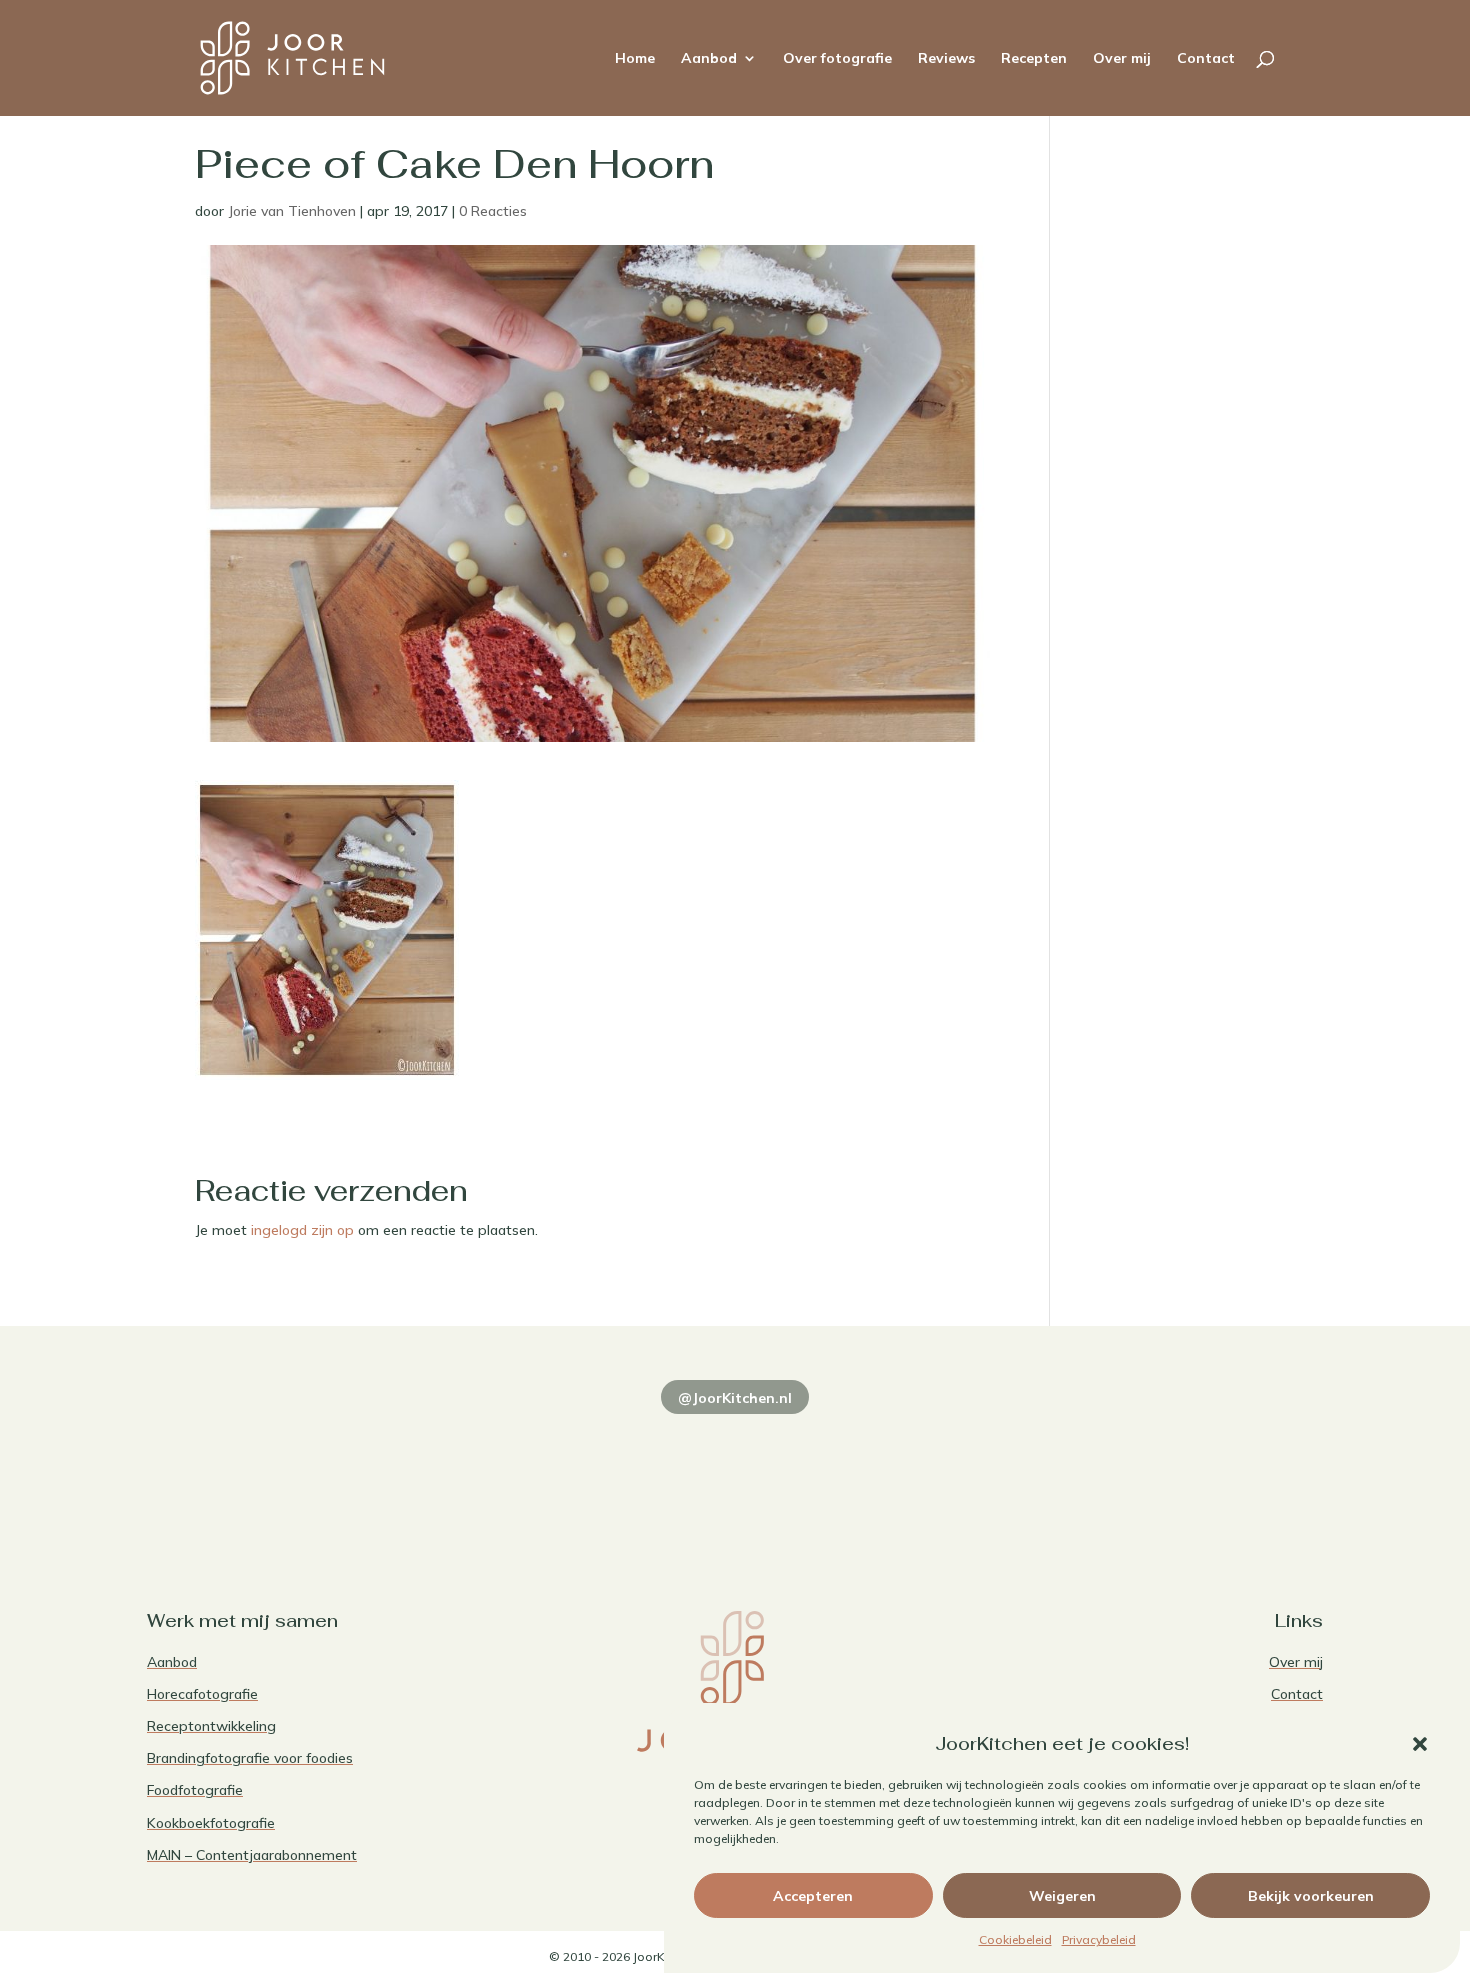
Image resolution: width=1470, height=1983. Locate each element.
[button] (1420, 1744)
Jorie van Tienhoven (292, 211)
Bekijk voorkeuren (1311, 1896)
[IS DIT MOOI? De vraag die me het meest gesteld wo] (260, 1469)
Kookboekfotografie (211, 1823)
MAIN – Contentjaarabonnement (252, 1855)
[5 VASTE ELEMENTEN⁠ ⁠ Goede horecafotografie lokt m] (1209, 1469)
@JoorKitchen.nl (735, 1398)
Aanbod (709, 59)
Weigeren (1062, 1896)
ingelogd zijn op (302, 1230)
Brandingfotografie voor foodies (250, 1758)
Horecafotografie (202, 1694)
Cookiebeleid (1015, 1939)
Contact (1206, 59)
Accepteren (813, 1896)
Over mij (1122, 59)
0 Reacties (493, 211)
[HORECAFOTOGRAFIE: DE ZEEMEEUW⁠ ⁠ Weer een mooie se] (972, 1469)
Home (635, 59)
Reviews (946, 59)
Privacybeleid (1099, 1939)
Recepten (1034, 59)
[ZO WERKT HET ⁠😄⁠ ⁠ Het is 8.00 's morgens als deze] (734, 1469)
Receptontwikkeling (211, 1726)
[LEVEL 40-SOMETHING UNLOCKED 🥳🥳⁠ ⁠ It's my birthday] (497, 1469)
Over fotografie (837, 59)
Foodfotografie (195, 1790)
